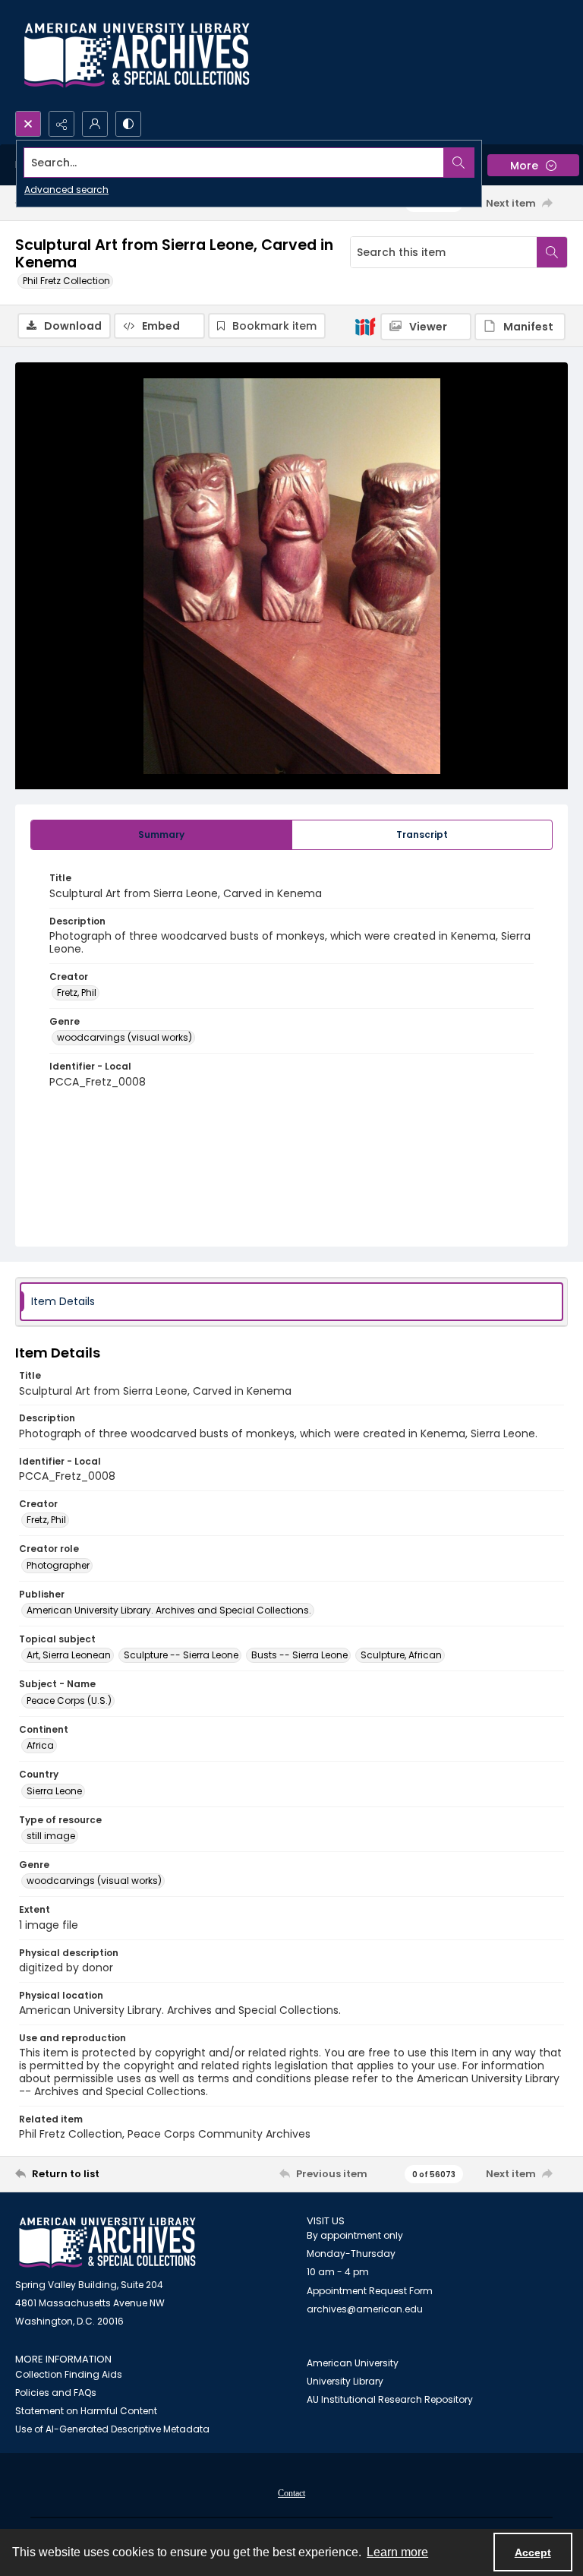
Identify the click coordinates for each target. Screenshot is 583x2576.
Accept (533, 2552)
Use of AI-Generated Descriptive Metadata (112, 2429)
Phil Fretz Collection (66, 281)
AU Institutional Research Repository (390, 2399)
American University (353, 2363)
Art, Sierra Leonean (69, 1655)
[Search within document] (552, 252)
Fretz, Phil (77, 992)
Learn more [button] (397, 2552)
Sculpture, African (401, 1655)
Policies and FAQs (56, 2393)
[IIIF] (365, 326)
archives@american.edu (365, 2309)
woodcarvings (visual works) (124, 1037)
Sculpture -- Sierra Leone (181, 1655)
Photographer (58, 1565)
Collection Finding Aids (69, 2374)
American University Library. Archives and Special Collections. (169, 1610)
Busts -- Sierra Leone (299, 1655)
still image (51, 1836)
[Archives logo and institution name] (137, 55)
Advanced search (66, 190)
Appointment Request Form (370, 2291)
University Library (345, 2381)
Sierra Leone (54, 1791)
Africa (40, 1745)
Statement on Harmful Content (86, 2411)
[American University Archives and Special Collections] (107, 2243)
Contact (291, 2493)
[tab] (161, 835)
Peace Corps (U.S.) (69, 1700)
